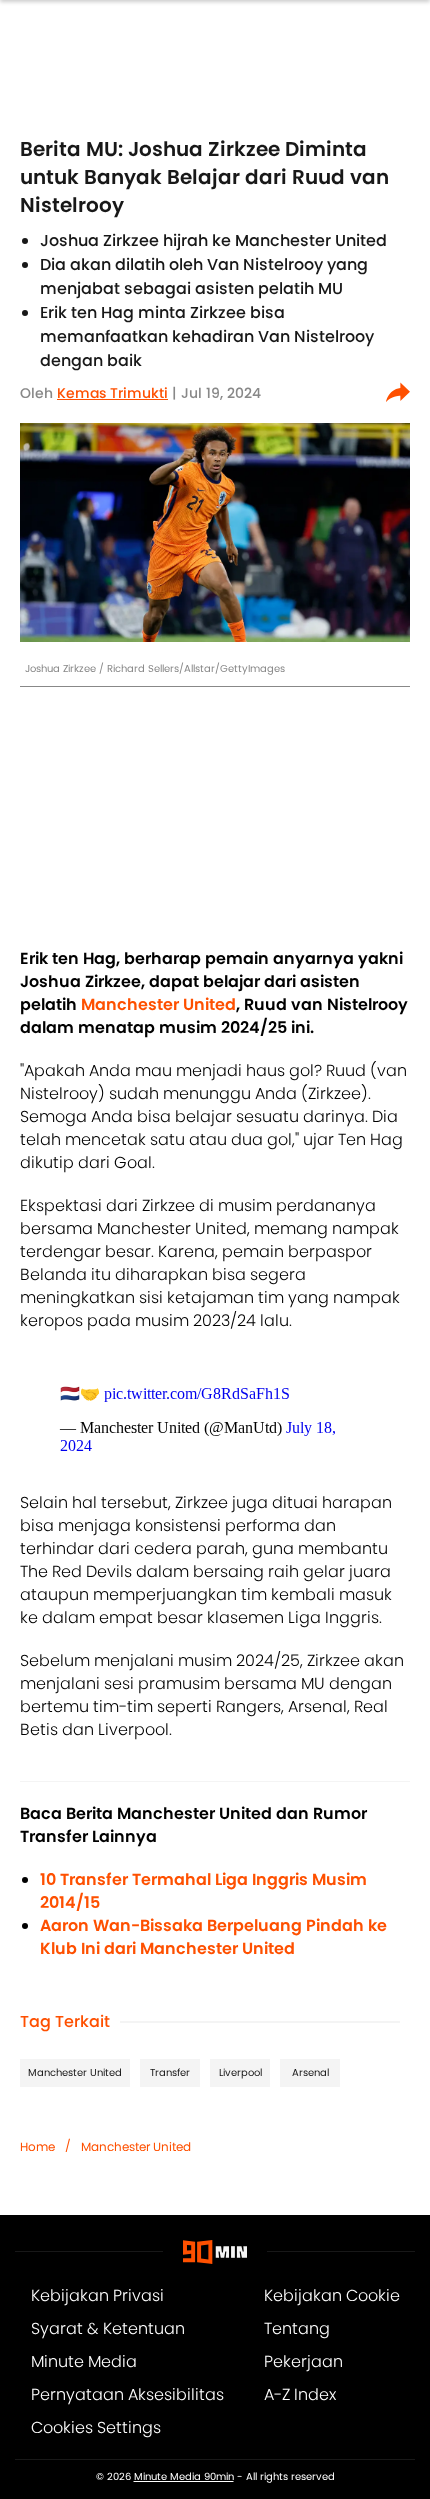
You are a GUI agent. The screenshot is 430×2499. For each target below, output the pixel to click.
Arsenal (310, 2072)
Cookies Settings (96, 2427)
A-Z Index (300, 2394)
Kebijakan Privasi (97, 2295)
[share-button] (398, 393)
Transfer (170, 2072)
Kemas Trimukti (112, 393)
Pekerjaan (303, 2361)
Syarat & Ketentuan (108, 2328)
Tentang (297, 2328)
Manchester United (75, 2072)
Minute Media (84, 2361)
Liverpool (240, 2072)
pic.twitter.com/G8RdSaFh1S (197, 1393)
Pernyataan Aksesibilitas (127, 2394)
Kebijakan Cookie (332, 2295)
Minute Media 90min (184, 2477)
